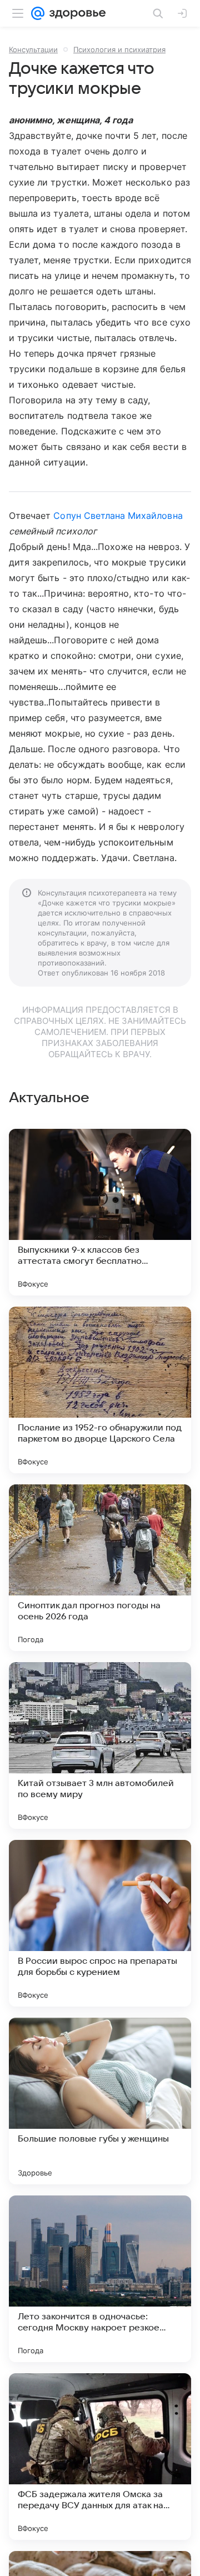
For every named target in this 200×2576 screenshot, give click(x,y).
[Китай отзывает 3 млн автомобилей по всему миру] (100, 1745)
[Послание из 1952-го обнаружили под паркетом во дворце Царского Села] (100, 1390)
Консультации (33, 49)
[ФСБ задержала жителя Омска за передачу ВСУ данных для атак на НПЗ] (100, 2457)
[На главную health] (75, 13)
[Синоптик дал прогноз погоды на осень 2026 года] (100, 1568)
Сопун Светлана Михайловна (118, 516)
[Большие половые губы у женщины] (100, 2101)
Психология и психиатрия (119, 49)
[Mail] (38, 13)
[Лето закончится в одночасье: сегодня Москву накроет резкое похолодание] (100, 2279)
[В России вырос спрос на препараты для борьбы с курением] (100, 1923)
